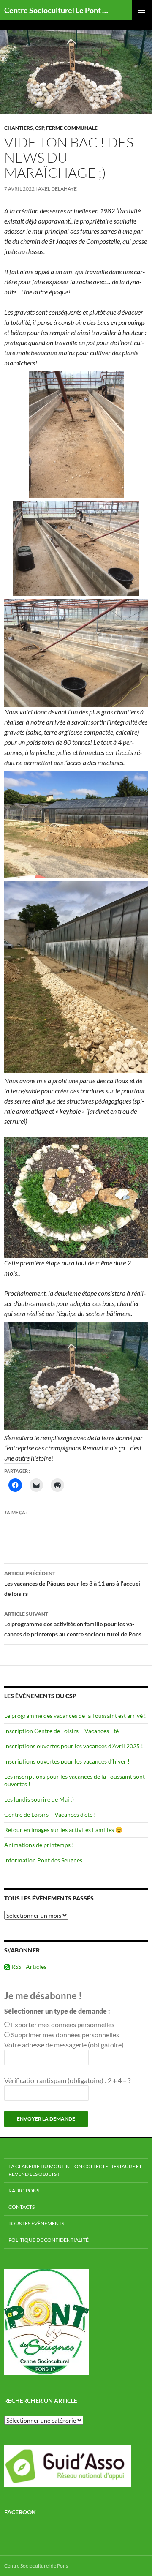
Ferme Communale (72, 128)
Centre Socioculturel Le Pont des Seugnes (58, 10)
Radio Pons (24, 2190)
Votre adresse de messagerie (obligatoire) (64, 2045)
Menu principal (142, 10)
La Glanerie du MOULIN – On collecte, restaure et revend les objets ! (75, 2170)
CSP (39, 128)
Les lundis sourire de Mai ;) (39, 1799)
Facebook (20, 2512)
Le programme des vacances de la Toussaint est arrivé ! (75, 1716)
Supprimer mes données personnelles (65, 2035)
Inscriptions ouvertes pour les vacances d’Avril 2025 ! (74, 1746)
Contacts (22, 2207)
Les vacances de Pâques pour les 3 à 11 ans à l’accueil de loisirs (73, 1584)
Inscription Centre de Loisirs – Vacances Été (61, 1731)
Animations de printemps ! (39, 1845)
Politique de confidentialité (49, 2240)
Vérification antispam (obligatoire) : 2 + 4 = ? (67, 2080)
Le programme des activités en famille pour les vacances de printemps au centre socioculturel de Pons (73, 1624)
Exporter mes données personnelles (63, 2024)
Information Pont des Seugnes (43, 1860)
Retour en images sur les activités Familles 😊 (63, 1830)
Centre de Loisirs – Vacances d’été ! (50, 1814)
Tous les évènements (36, 2223)
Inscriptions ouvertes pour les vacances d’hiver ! (67, 1761)
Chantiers (19, 128)
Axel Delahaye (57, 189)
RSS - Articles (28, 1967)
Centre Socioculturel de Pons (36, 2566)
